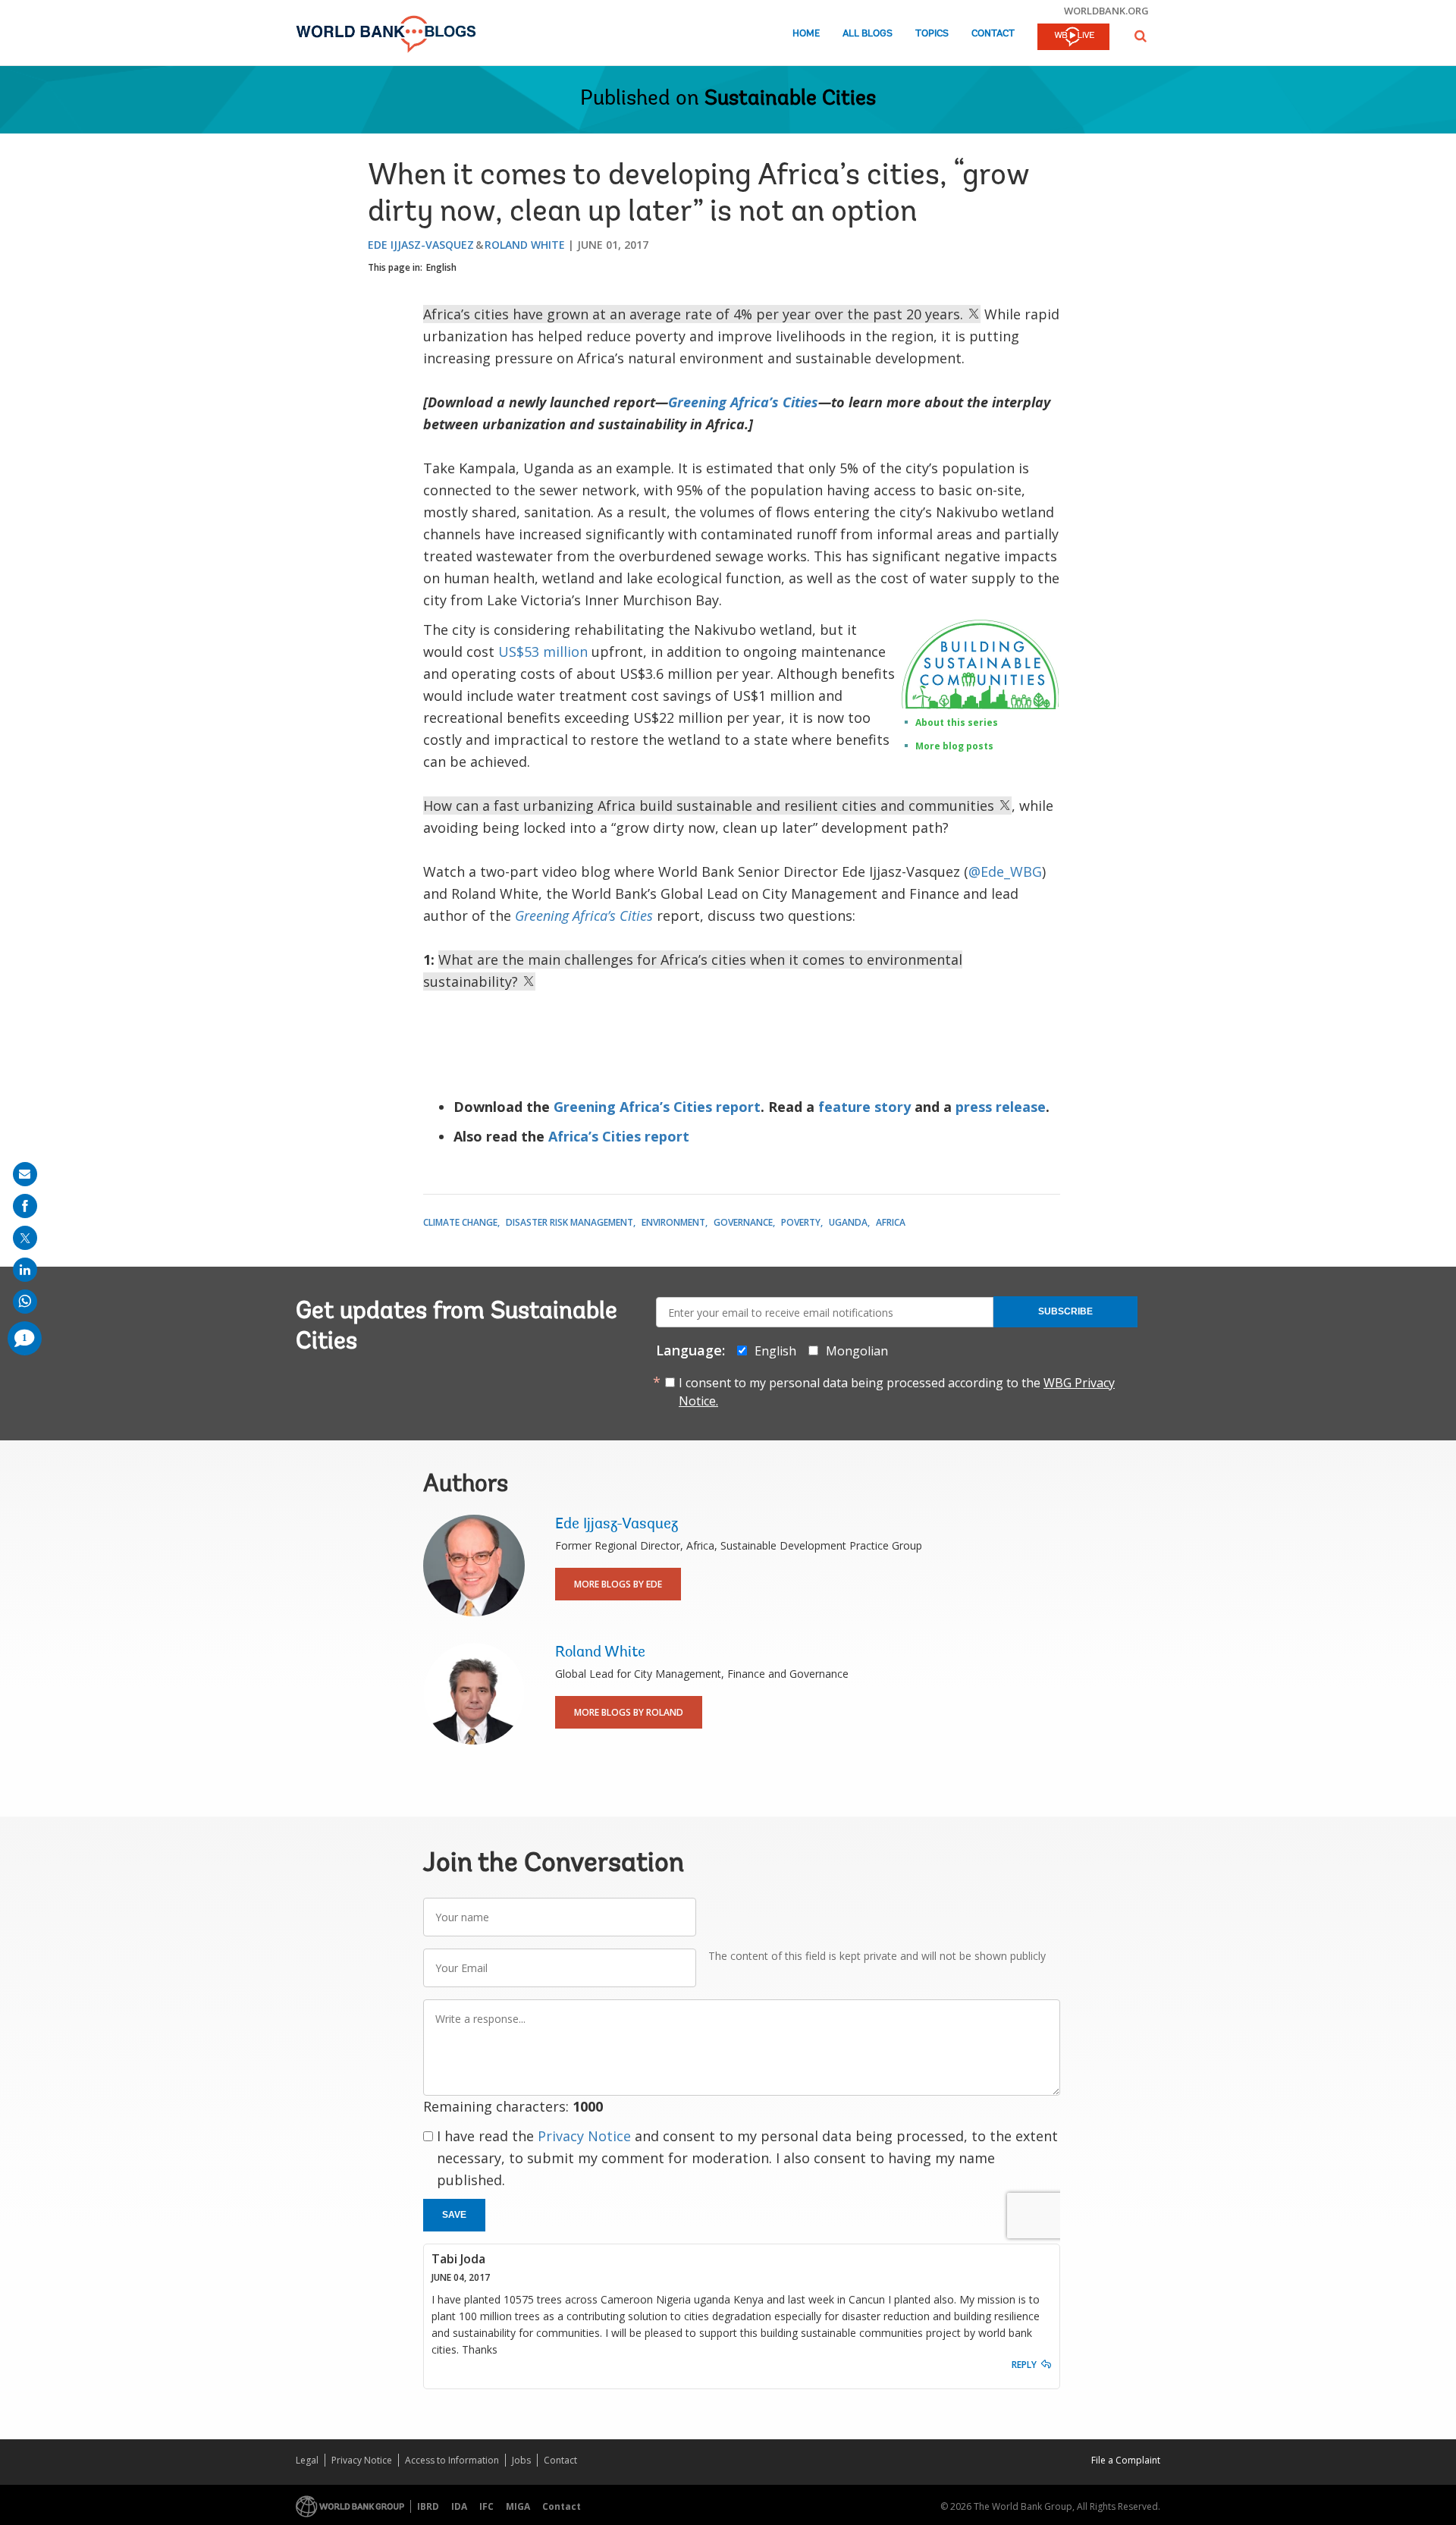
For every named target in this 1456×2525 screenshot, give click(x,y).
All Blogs (868, 34)
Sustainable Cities (790, 99)
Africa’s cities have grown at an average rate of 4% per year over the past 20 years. (695, 314)
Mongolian (857, 1351)
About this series (957, 722)
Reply (1024, 2365)
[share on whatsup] (25, 1302)
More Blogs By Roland (629, 1712)
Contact (993, 34)
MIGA (518, 2506)
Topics (932, 34)
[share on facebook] (25, 1206)
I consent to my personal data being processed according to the (897, 1392)
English (441, 267)
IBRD (428, 2506)
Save (454, 2215)
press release (1001, 1107)
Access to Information (452, 2460)
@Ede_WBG (1005, 872)
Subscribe (1065, 1311)
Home (806, 34)
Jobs (521, 2460)
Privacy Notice (584, 2136)
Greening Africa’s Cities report (657, 1107)
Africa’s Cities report (619, 1136)
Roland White (525, 245)
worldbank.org (1106, 11)
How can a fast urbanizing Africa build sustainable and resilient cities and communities (711, 806)
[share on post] (25, 1238)
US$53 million (543, 652)
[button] (1141, 36)
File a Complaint (1126, 2460)
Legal (307, 2460)
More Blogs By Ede (618, 1584)
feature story (864, 1107)
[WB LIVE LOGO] (1073, 38)
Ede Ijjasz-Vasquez (421, 245)
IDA (459, 2506)
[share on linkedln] (25, 1270)
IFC (486, 2506)
